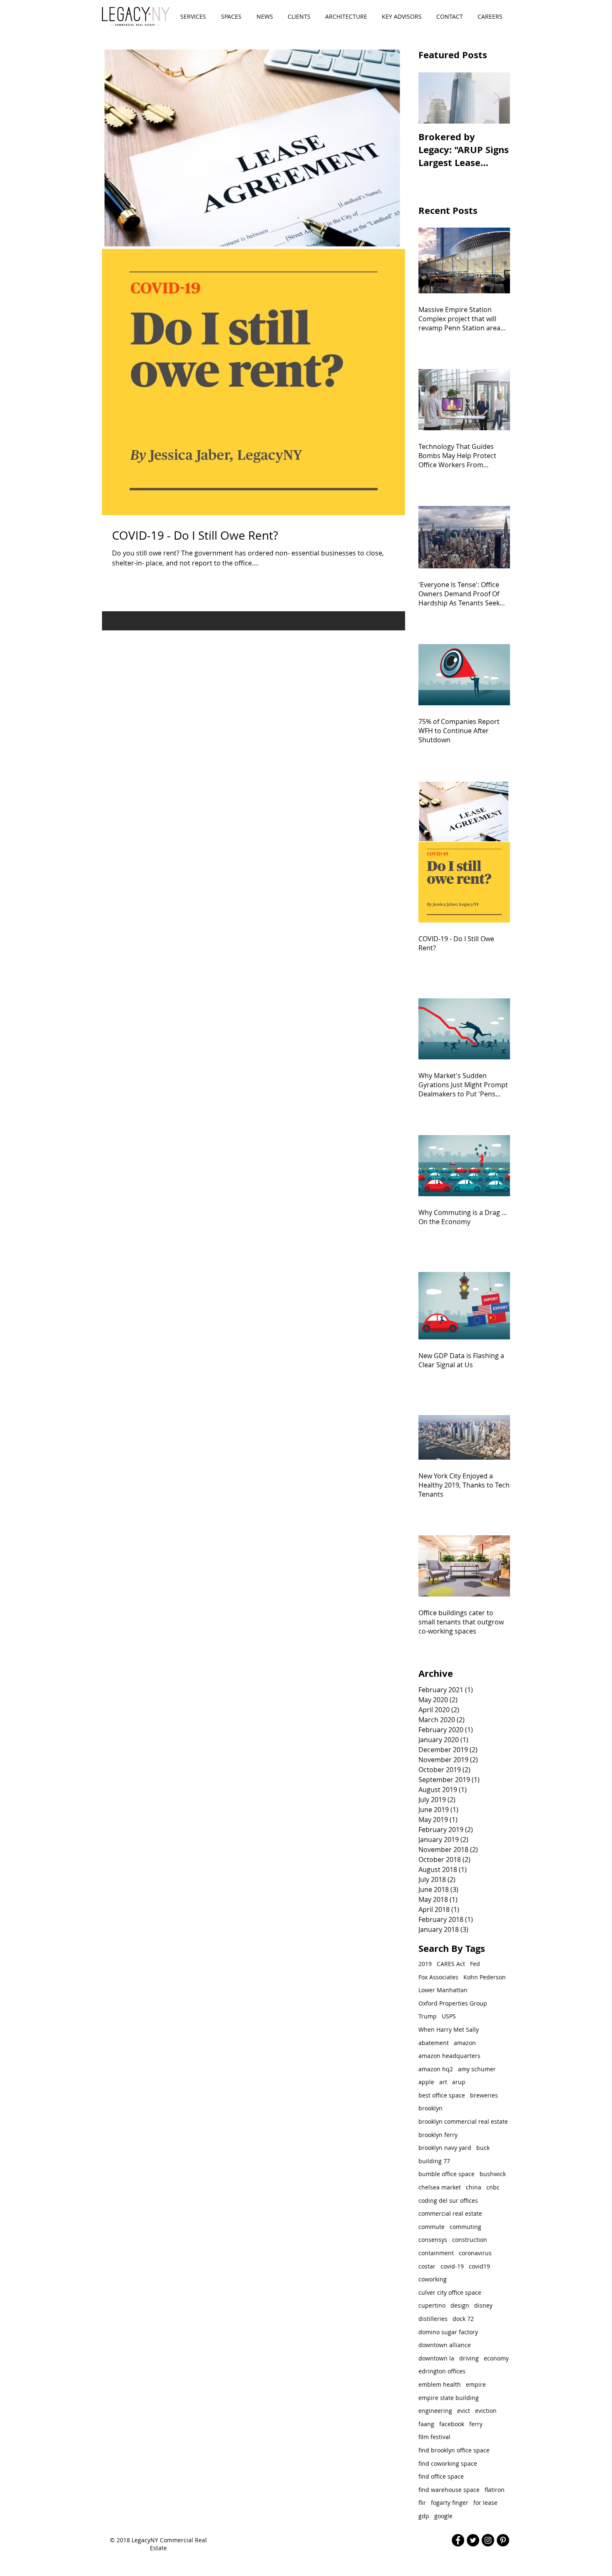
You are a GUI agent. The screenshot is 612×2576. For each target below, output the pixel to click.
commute (432, 2227)
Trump (428, 2016)
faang (426, 2424)
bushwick (493, 2174)
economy (496, 2358)
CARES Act (451, 1964)
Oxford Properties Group (453, 2003)
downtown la (436, 2358)
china (474, 2187)
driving (469, 2358)
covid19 (479, 2266)
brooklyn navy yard (445, 2148)
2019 (425, 1964)
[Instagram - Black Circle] (488, 2540)
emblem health (440, 2384)
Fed (475, 1964)
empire (476, 2384)
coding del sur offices (448, 2200)
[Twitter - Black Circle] (473, 2540)
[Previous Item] (432, 98)
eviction (486, 2411)
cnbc (493, 2187)
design (460, 2305)
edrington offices (442, 2371)
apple (426, 2082)
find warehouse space (449, 2490)
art (443, 2082)
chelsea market (440, 2187)
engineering (435, 2411)
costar (427, 2266)
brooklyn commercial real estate (463, 2121)
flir (422, 2503)
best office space (442, 2095)
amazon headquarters (449, 2056)
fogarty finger (450, 2503)
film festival (434, 2437)
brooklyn (430, 2108)
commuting (465, 2227)
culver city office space (450, 2292)
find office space (441, 2476)
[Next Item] (497, 98)
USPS (449, 2016)
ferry (476, 2424)
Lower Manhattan (443, 1990)
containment (436, 2253)
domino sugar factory (448, 2332)
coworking (433, 2279)
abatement (434, 2043)
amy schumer (477, 2069)
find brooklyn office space (454, 2450)
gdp (424, 2516)
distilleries (433, 2319)
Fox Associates (438, 1977)
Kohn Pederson (485, 1977)
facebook (452, 2424)
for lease (485, 2503)
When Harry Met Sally (449, 2029)
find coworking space (448, 2463)
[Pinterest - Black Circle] (503, 2540)
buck (483, 2148)
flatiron (495, 2490)
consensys (433, 2240)
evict (464, 2411)
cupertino (432, 2305)
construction (470, 2240)
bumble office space (447, 2174)
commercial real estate (450, 2213)
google (443, 2516)
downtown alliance (445, 2345)
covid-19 (452, 2266)
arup (459, 2082)
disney (483, 2305)
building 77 (434, 2161)
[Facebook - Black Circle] (458, 2540)
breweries (484, 2095)
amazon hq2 (436, 2069)
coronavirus (475, 2253)
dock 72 (463, 2319)
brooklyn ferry (438, 2135)
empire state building (449, 2398)
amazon (465, 2043)
